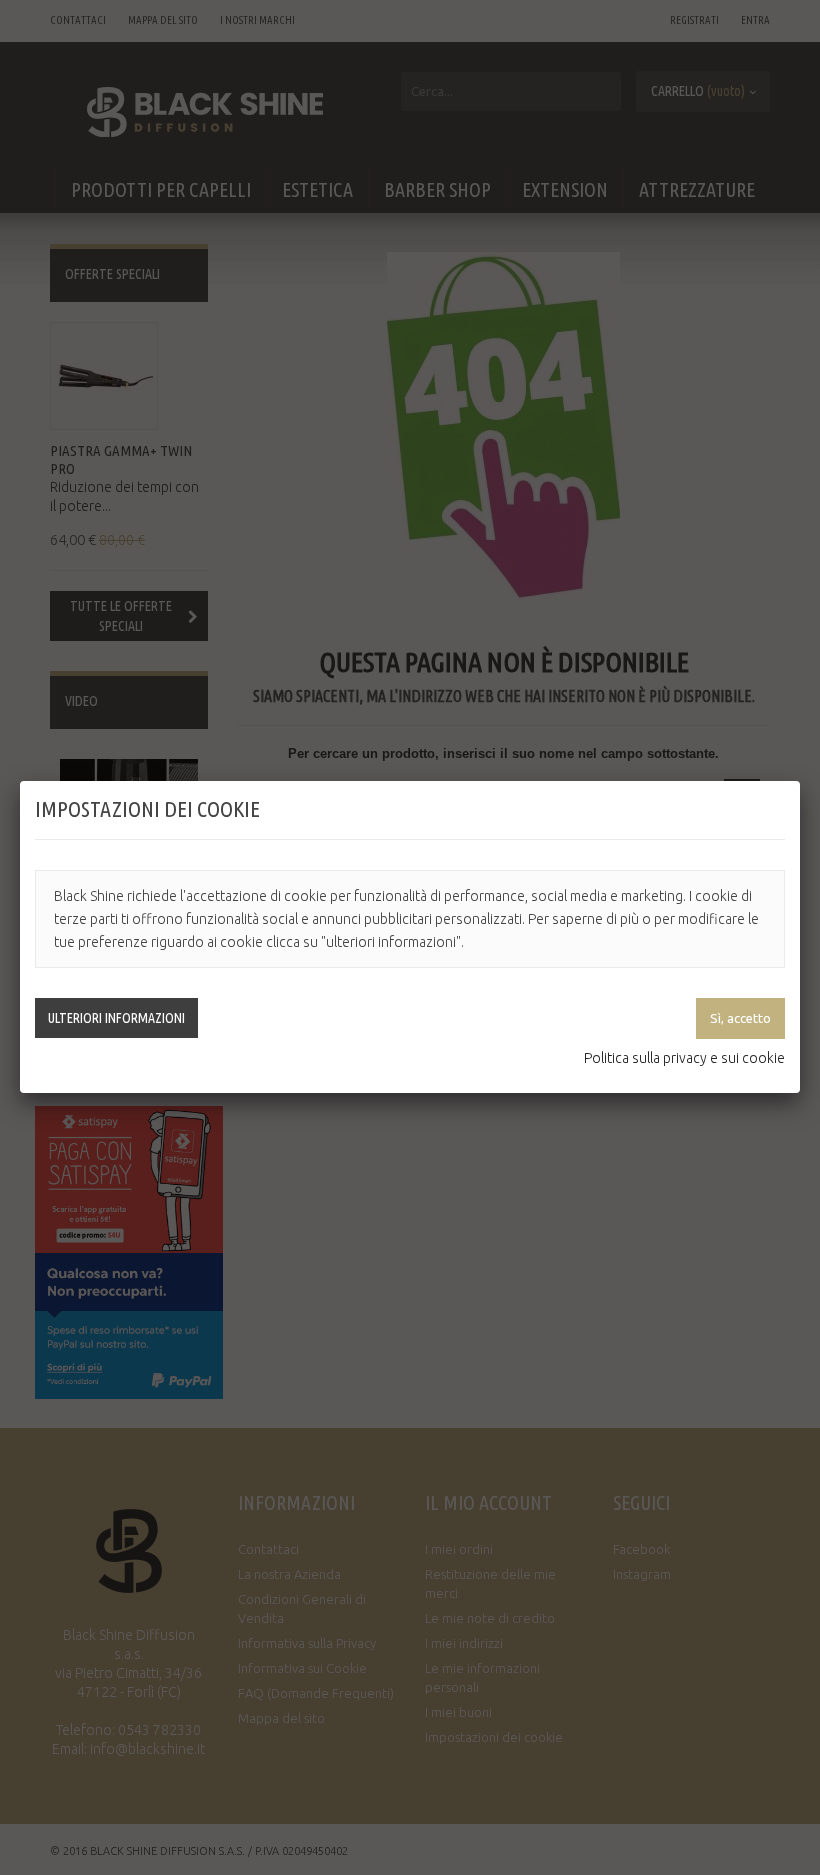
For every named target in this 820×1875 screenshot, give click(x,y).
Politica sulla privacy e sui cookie (684, 1058)
